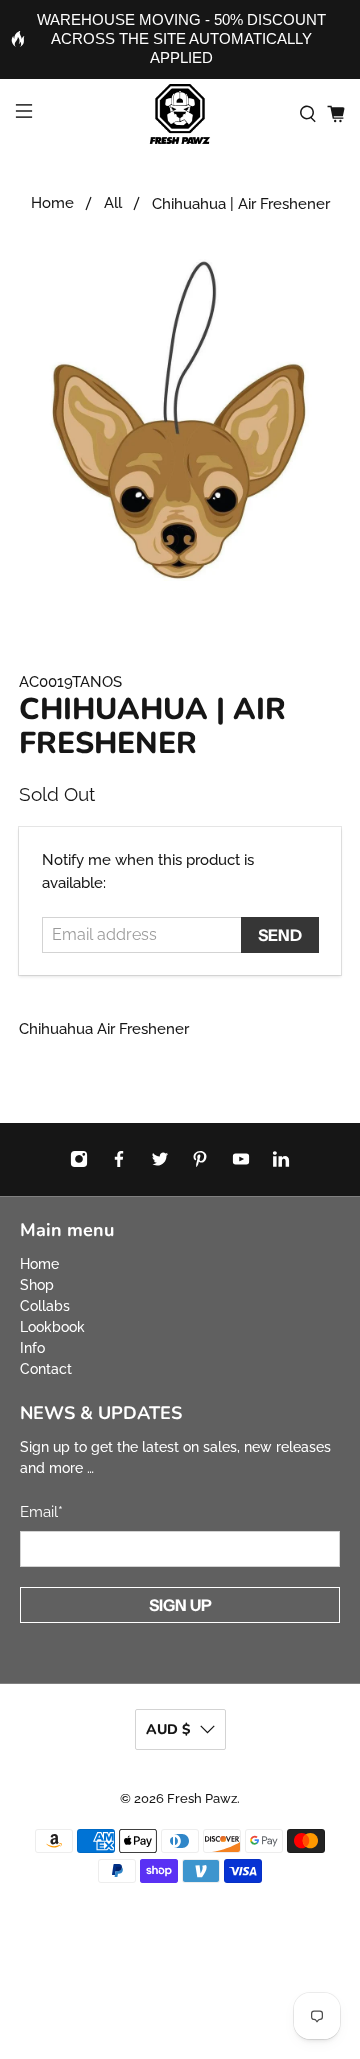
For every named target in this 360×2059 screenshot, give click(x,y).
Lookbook (52, 1327)
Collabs (45, 1306)
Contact (46, 1369)
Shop (37, 1285)
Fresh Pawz (202, 1798)
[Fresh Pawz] (180, 114)
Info (32, 1348)
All (113, 203)
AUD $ (168, 1729)
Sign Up (180, 1605)
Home (52, 203)
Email (41, 1512)
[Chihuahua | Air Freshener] (180, 420)
